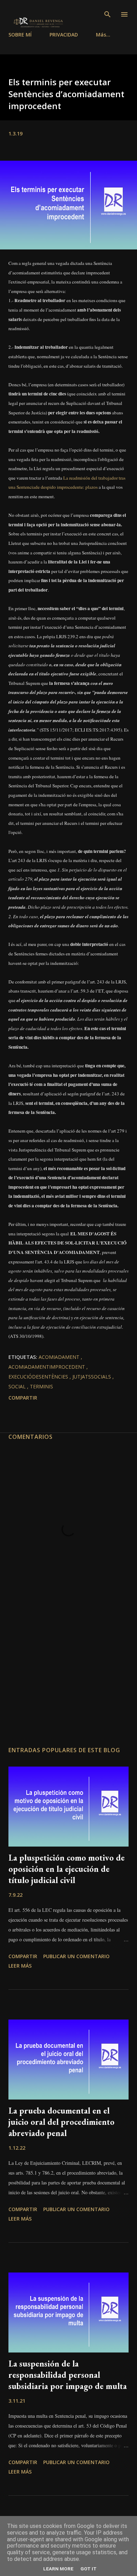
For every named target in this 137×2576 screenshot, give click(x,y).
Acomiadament (60, 1357)
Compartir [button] (23, 1398)
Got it (89, 2569)
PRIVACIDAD (64, 35)
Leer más (20, 1966)
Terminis (41, 1386)
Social (18, 1386)
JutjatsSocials (92, 1377)
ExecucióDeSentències (39, 1377)
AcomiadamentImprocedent (47, 1367)
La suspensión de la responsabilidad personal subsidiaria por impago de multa (68, 2375)
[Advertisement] (68, 1675)
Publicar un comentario (76, 1956)
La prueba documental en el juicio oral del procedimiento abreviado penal (61, 2122)
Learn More (58, 2569)
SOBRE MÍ (20, 35)
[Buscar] (107, 14)
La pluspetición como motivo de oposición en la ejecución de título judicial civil (67, 1869)
